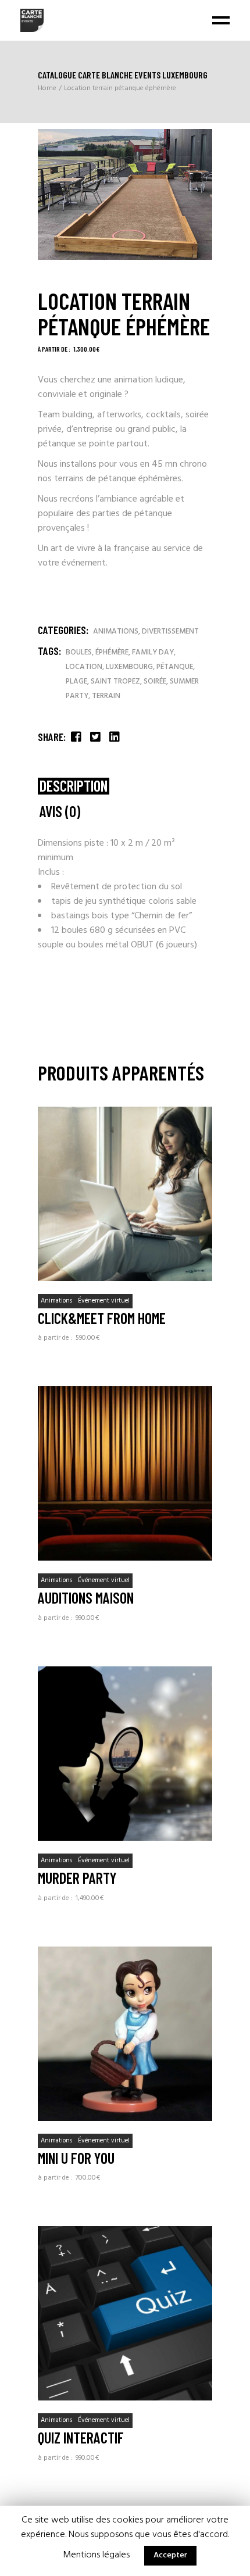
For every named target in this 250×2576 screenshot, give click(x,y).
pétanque (175, 667)
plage (76, 681)
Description (74, 786)
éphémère (112, 652)
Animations (116, 632)
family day (153, 652)
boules (79, 652)
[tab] (74, 786)
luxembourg (129, 667)
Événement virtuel (104, 1301)
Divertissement (170, 632)
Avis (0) (60, 812)
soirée (155, 681)
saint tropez (115, 681)
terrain (106, 696)
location (84, 667)
